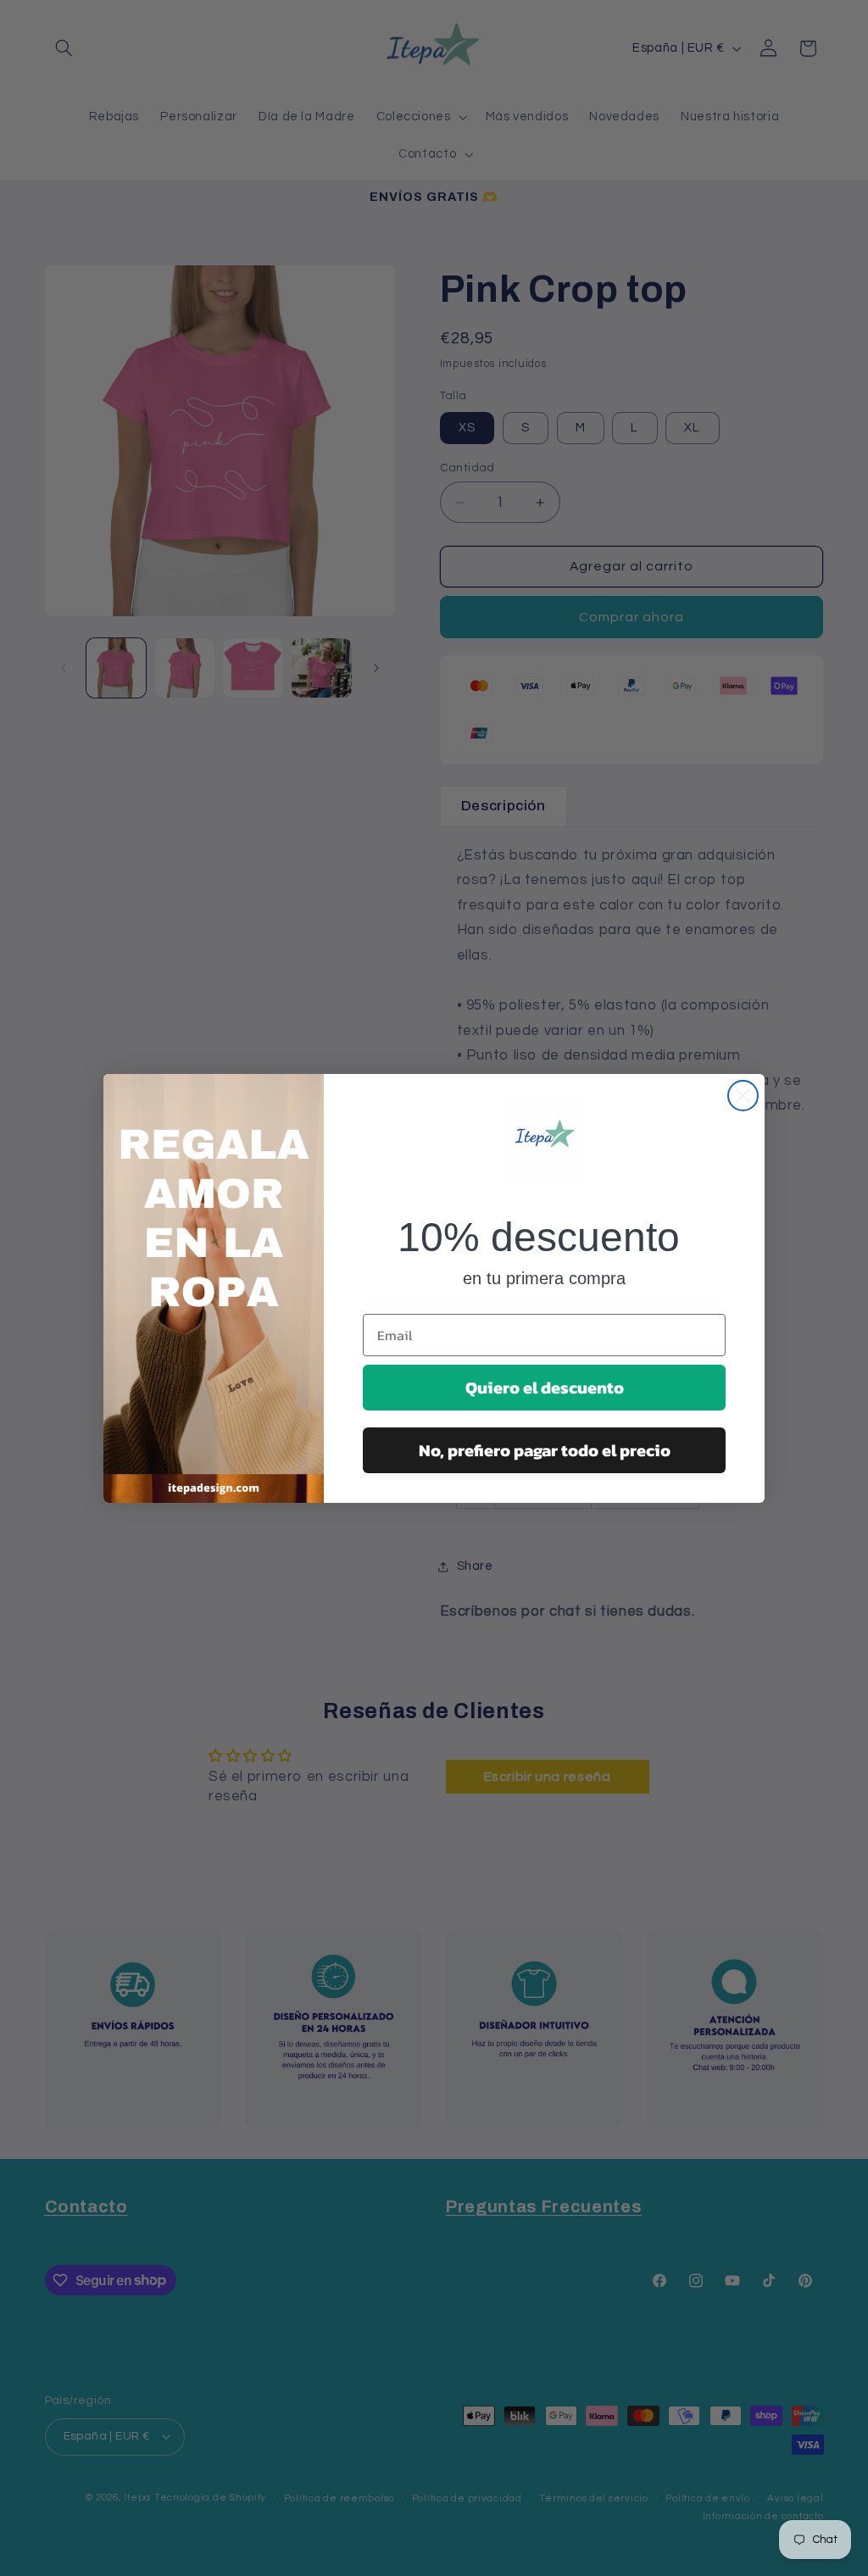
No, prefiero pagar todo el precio (545, 1450)
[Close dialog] (743, 1096)
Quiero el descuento (545, 1388)
